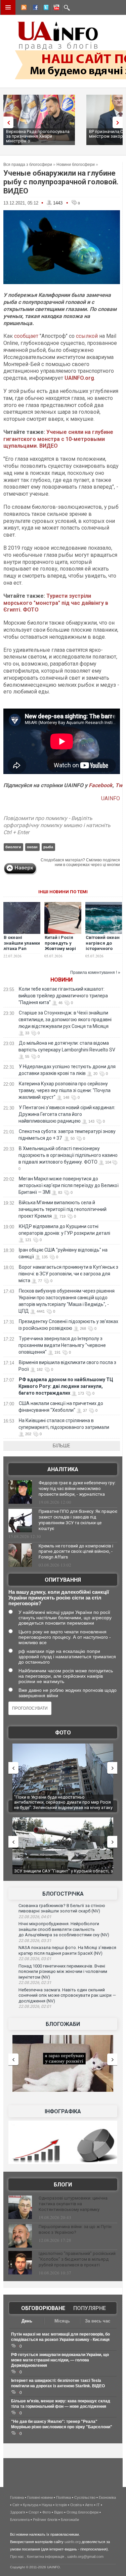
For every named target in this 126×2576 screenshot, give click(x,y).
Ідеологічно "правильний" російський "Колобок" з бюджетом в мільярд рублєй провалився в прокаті (77, 2259)
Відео (59, 2512)
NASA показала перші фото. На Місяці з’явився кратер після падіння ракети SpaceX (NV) (67, 1950)
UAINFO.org (79, 378)
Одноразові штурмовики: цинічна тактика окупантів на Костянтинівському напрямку (73, 2204)
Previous (7, 122)
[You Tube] (55, 8)
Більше (61, 1446)
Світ (16, 2505)
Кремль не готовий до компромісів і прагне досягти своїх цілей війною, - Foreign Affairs (76, 1552)
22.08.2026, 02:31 (35, 1983)
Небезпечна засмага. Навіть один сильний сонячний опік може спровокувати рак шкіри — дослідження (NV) (67, 1995)
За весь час (98, 2321)
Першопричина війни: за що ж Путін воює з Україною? (75, 2229)
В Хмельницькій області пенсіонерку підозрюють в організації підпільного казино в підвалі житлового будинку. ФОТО (68, 1155)
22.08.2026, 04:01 (35, 1917)
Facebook (101, 785)
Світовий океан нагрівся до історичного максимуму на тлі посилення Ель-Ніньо (103, 952)
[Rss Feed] (23, 8)
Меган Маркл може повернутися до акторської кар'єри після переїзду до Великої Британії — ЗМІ (69, 1185)
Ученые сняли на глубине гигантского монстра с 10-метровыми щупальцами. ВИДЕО (58, 439)
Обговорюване (43, 2308)
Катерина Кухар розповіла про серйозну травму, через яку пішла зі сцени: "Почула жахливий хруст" (65, 1090)
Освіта (76, 2505)
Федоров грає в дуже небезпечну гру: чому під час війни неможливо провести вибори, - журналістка (77, 1488)
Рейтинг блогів (45, 2520)
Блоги (63, 2185)
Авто (89, 2505)
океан (32, 847)
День (27, 2321)
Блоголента (20, 2520)
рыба (48, 847)
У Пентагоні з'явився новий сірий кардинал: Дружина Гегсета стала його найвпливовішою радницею (67, 1114)
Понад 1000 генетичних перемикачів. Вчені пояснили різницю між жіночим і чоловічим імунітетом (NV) (63, 1972)
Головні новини (40, 2497)
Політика (64, 2497)
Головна (17, 2497)
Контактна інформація (46, 2557)
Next (119, 122)
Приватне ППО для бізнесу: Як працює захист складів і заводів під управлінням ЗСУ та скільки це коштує (78, 1520)
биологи (13, 847)
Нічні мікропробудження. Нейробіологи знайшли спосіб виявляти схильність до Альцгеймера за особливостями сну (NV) (64, 1929)
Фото (63, 1733)
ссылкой (87, 336)
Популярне (90, 2308)
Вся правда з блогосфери (28, 165)
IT (98, 2505)
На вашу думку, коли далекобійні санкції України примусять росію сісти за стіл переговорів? (59, 1598)
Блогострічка (63, 1894)
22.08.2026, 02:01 (35, 2006)
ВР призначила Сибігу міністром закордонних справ (85, 134)
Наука (47, 2505)
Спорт (34, 2512)
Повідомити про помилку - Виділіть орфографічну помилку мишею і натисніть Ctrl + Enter (57, 825)
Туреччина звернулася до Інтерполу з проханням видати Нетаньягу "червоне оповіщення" (62, 1345)
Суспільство (85, 2497)
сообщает (26, 336)
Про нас (17, 2557)
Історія (61, 2505)
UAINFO (111, 798)
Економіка (107, 2497)
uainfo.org (73, 2542)
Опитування (63, 1580)
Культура (31, 2505)
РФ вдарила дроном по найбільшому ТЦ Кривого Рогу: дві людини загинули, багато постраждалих (66, 1386)
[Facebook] (34, 8)
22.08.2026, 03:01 (35, 1959)
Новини (61, 980)
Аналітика (63, 1469)
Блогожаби (63, 2024)
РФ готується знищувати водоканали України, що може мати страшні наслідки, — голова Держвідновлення (60, 2360)
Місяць (62, 2321)
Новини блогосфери (76, 165)
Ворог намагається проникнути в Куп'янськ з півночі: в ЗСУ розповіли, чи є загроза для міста (68, 1274)
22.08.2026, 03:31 (35, 1941)
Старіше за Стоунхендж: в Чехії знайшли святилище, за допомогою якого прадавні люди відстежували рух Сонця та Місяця (65, 1020)
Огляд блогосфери (82, 2512)
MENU (8, 7)
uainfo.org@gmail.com (85, 2557)
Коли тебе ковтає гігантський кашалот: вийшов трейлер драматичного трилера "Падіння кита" (63, 996)
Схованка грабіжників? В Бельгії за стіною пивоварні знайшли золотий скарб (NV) (62, 1908)
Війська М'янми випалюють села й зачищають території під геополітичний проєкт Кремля (62, 1209)
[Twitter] (45, 8)
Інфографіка (63, 2111)
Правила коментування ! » (95, 973)
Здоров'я (18, 2512)
